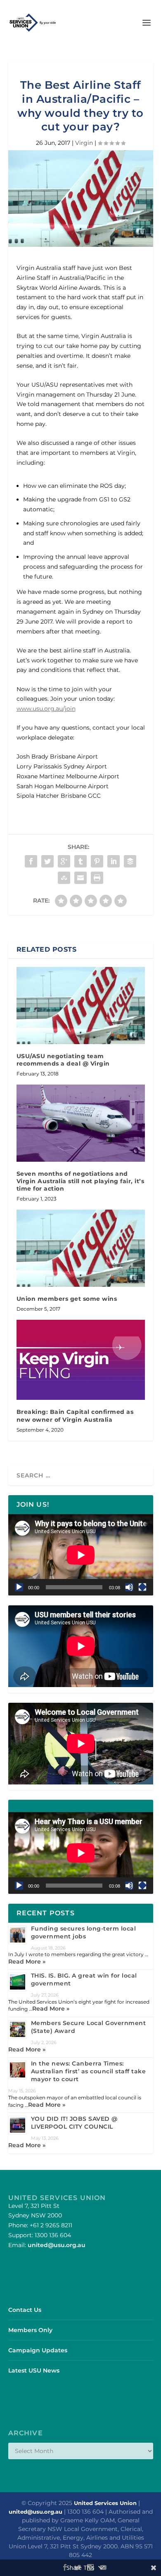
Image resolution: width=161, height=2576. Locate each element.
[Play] (19, 1587)
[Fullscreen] (142, 1587)
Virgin (84, 143)
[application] (81, 1555)
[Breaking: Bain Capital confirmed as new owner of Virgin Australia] (81, 1360)
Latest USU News (34, 2370)
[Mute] (129, 1587)
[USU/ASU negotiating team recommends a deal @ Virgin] (81, 1006)
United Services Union (105, 2503)
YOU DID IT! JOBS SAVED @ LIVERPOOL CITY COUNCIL (74, 2123)
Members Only (30, 2330)
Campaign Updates (38, 2350)
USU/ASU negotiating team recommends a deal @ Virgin (63, 1060)
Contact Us (25, 2310)
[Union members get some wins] (81, 1248)
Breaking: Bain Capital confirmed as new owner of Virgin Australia (75, 1416)
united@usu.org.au (57, 2245)
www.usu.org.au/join (46, 709)
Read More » (27, 1962)
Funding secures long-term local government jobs (84, 1932)
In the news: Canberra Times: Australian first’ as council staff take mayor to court (89, 2071)
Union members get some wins (67, 1299)
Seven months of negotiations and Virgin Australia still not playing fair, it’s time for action (80, 1181)
